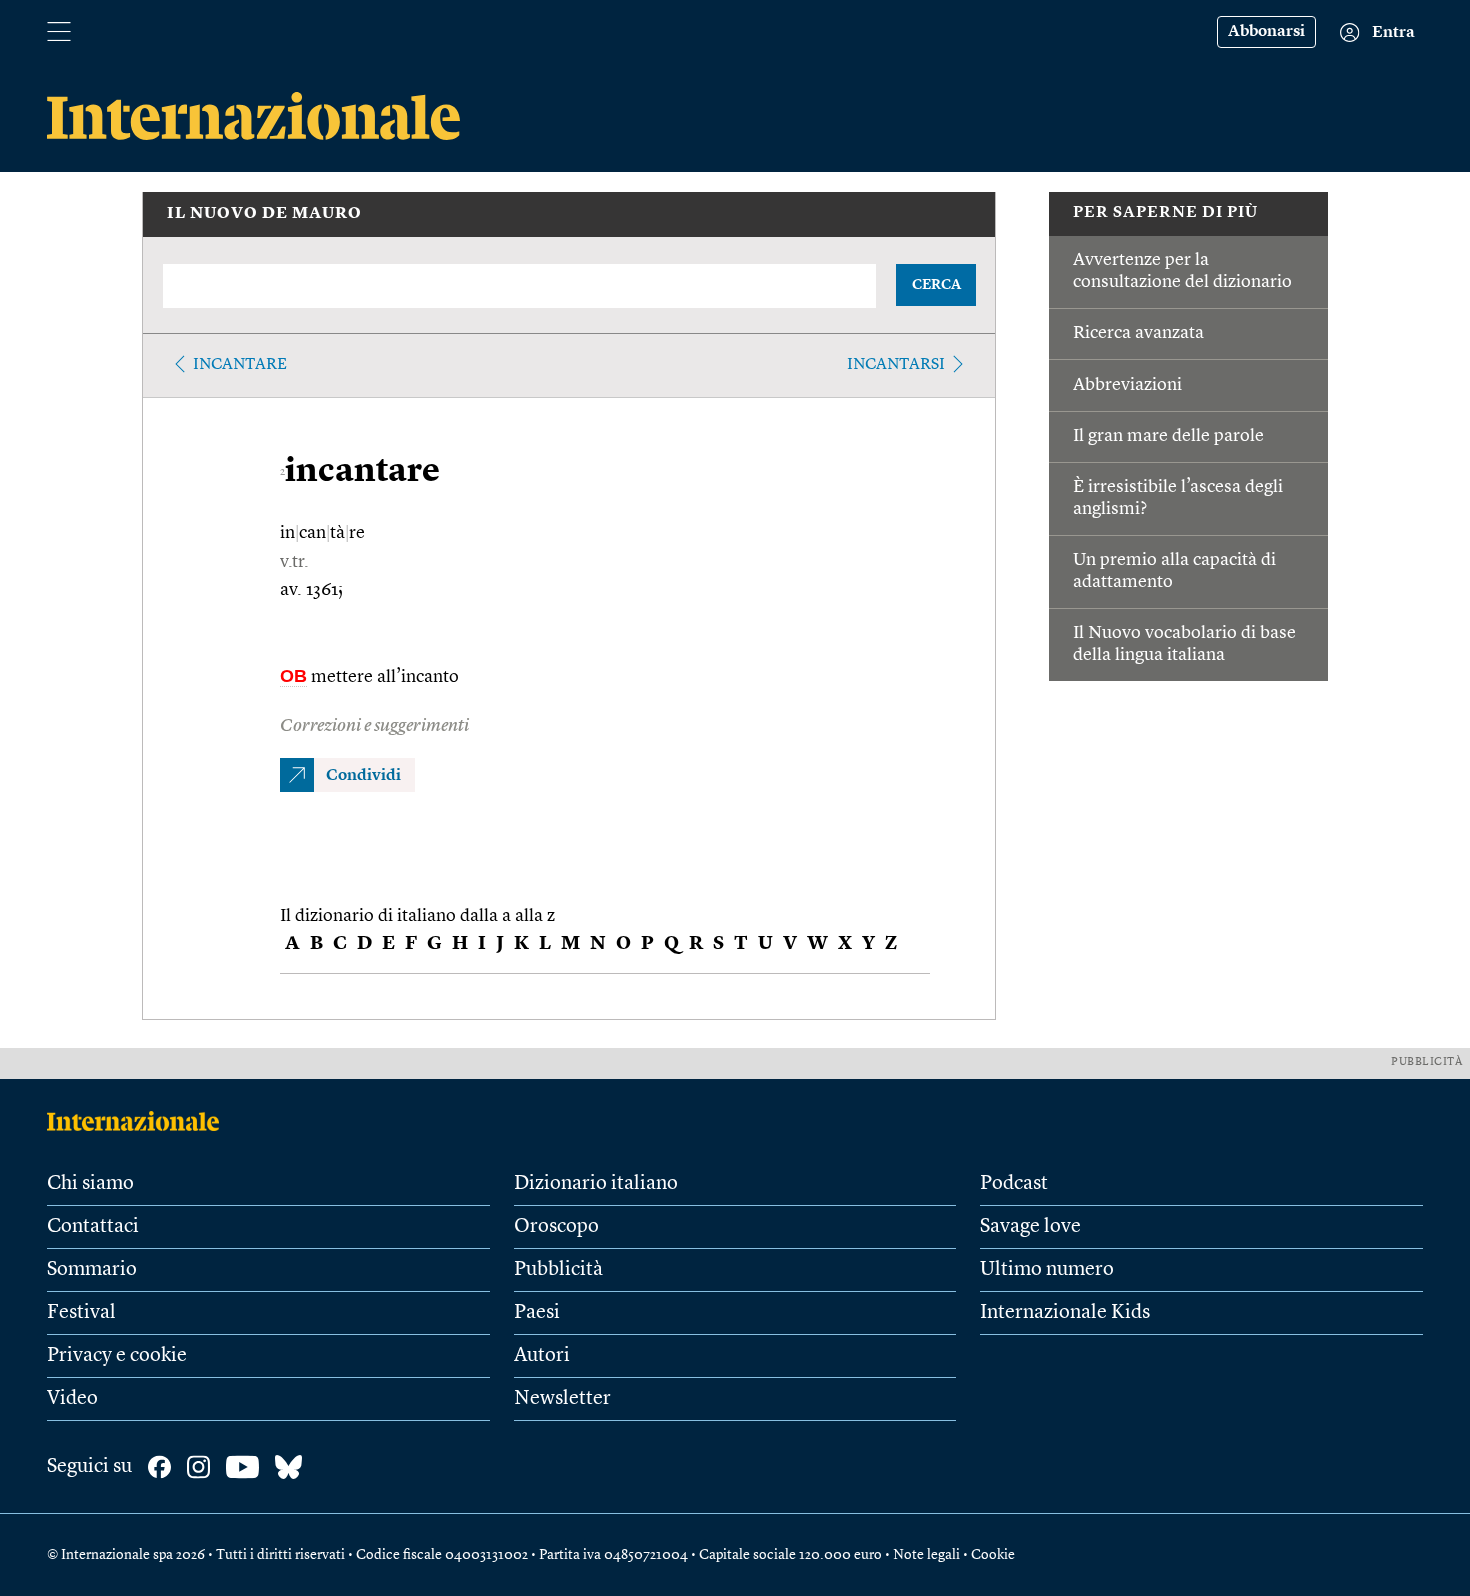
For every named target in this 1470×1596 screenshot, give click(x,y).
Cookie (993, 1555)
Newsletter (562, 1399)
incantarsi (896, 365)
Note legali (926, 1555)
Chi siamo (90, 1184)
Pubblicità (558, 1270)
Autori (542, 1356)
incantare (240, 365)
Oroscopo (556, 1227)
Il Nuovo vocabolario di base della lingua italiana (1184, 644)
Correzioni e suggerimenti (374, 726)
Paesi (537, 1313)
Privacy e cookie (117, 1356)
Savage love (1030, 1227)
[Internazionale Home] (139, 1121)
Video (72, 1399)
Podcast (1014, 1184)
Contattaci (93, 1227)
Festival (81, 1313)
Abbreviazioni (1127, 385)
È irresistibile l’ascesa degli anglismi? (1178, 498)
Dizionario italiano (596, 1184)
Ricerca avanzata (1138, 333)
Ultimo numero (1047, 1270)
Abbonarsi (1266, 32)
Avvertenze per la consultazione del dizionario (1182, 271)
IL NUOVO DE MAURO (264, 214)
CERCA (936, 285)
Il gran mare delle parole (1168, 436)
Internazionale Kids (1065, 1313)
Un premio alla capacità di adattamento (1174, 571)
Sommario (92, 1270)
